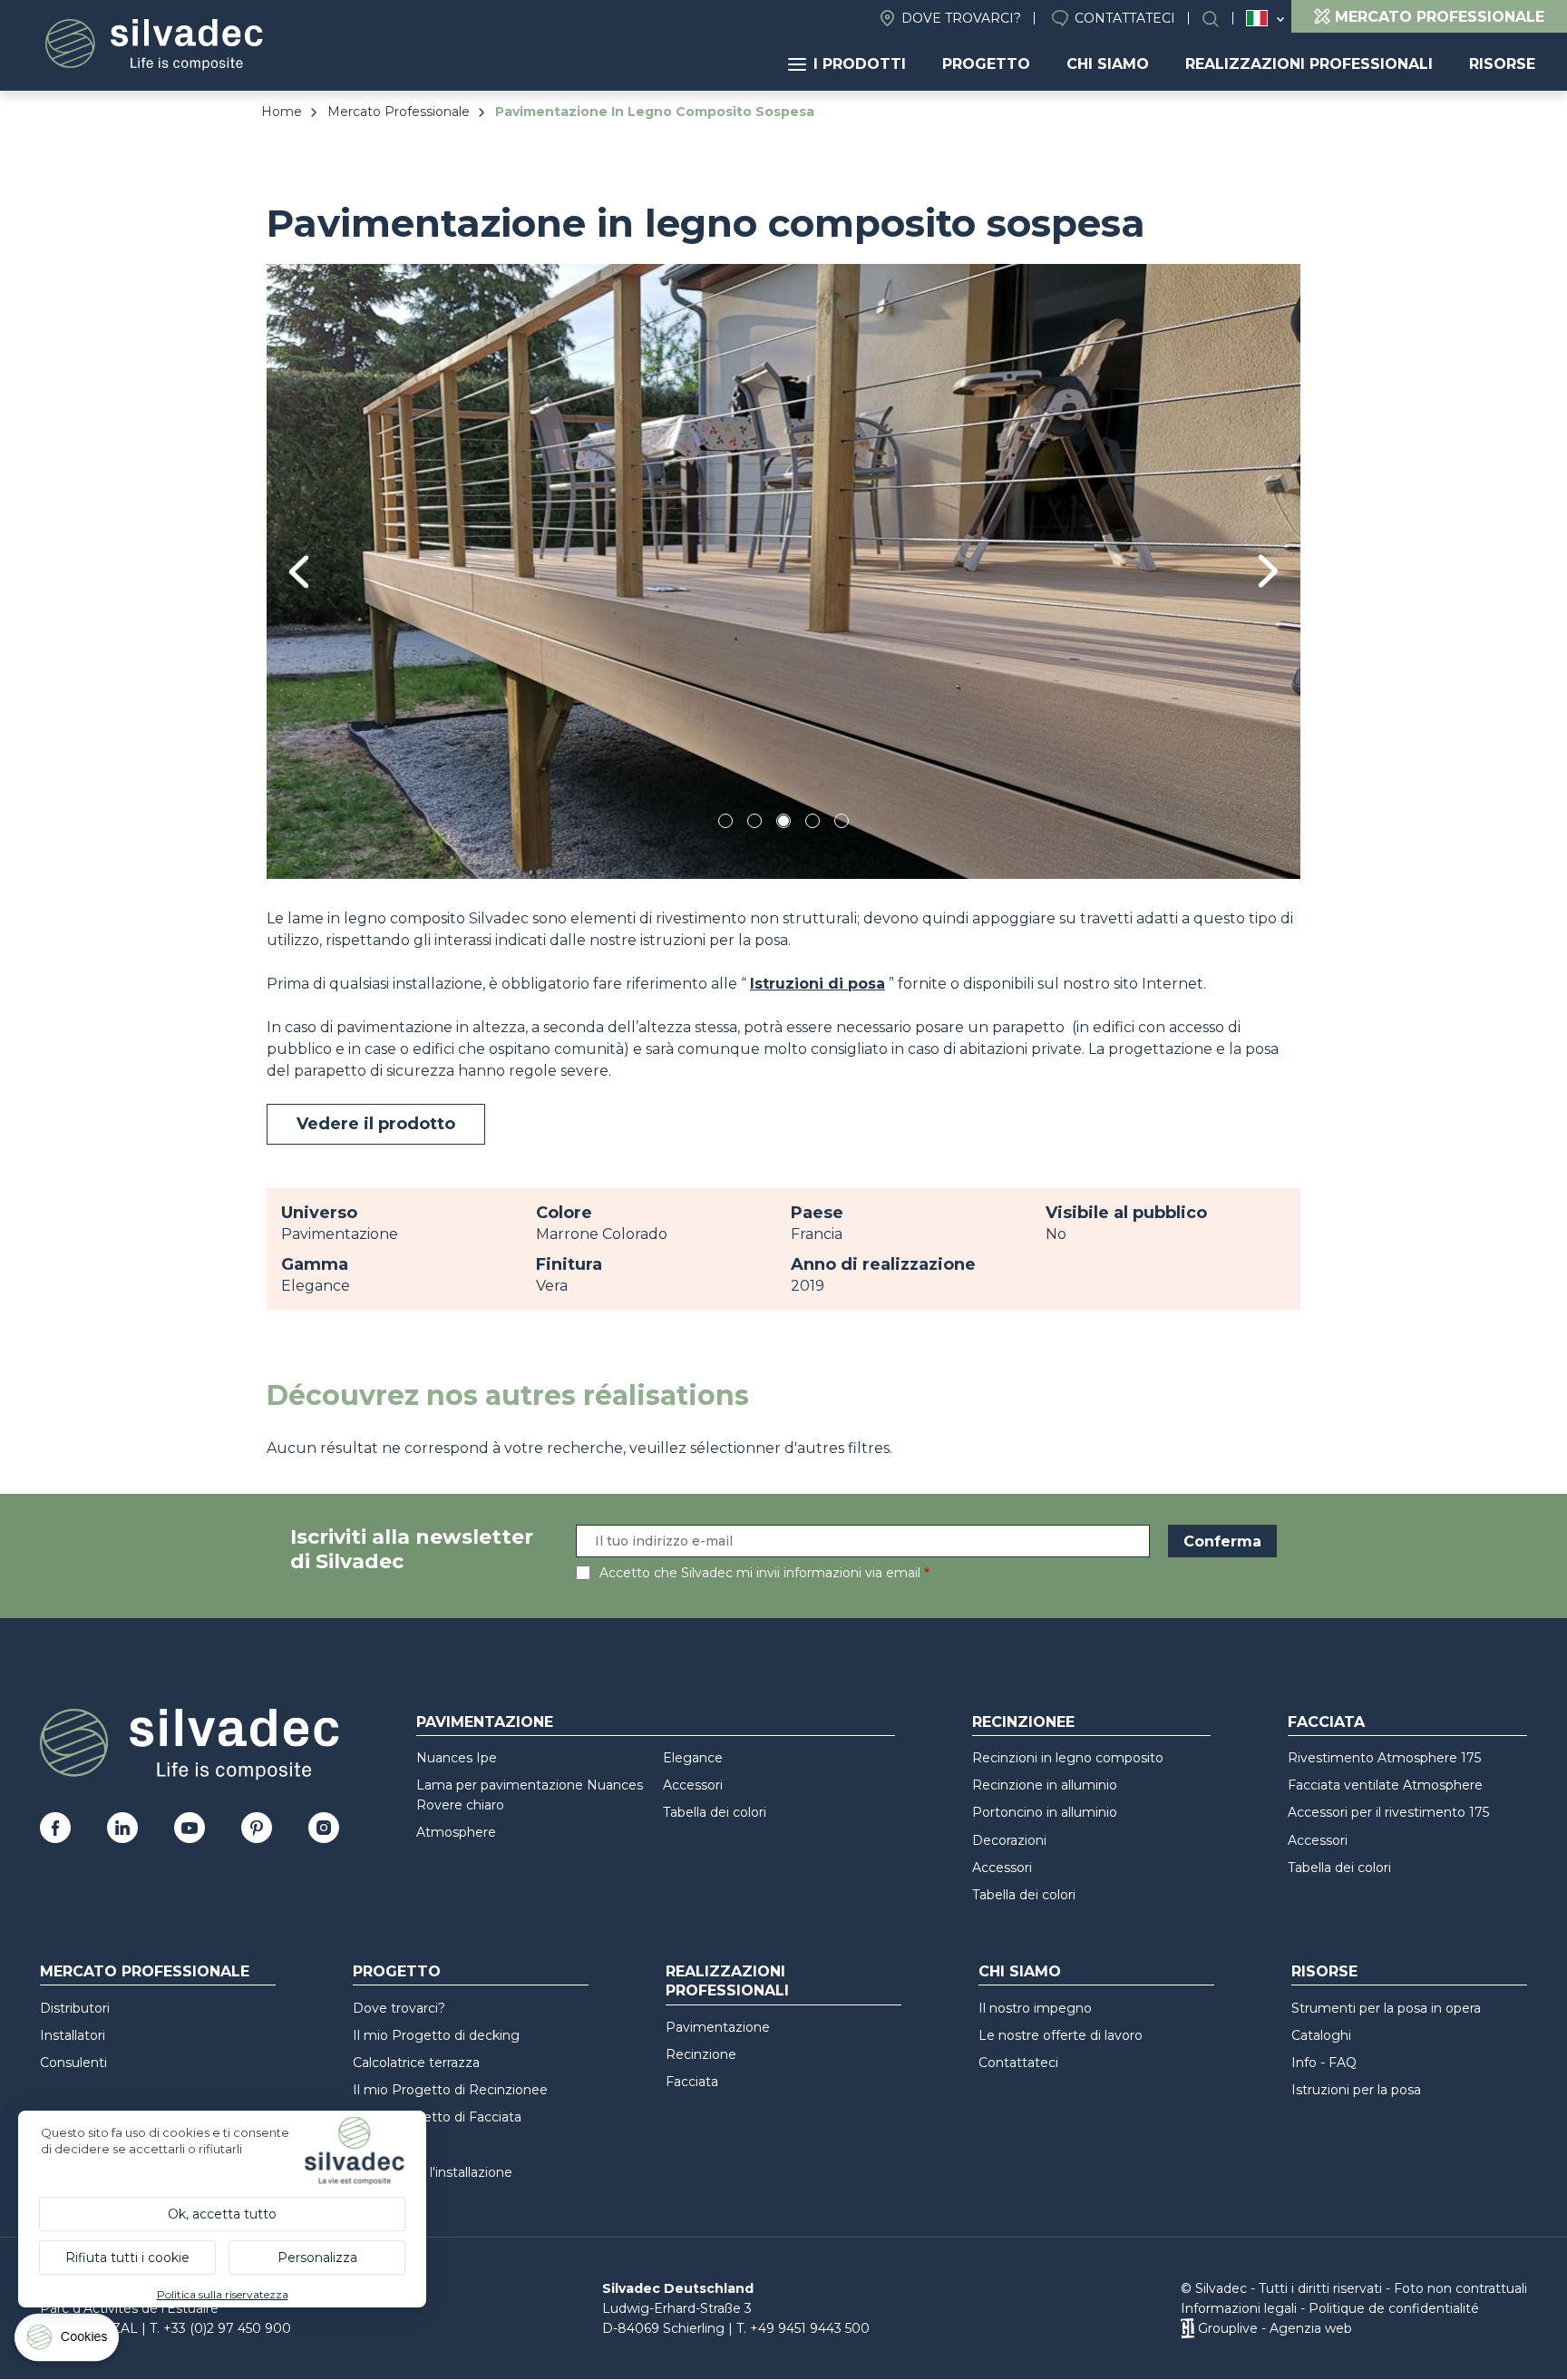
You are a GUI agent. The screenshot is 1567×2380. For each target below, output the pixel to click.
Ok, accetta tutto (222, 2214)
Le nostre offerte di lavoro (1061, 2035)
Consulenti (73, 2063)
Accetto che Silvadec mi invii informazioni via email (760, 1573)
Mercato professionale (145, 1971)
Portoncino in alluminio (1045, 1812)
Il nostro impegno (1035, 2008)
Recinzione (701, 2054)
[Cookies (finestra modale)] (68, 2341)
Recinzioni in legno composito (1068, 1758)
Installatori (73, 2035)
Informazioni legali (1239, 2308)
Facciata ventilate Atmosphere (1385, 1785)
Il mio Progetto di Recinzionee (450, 2090)
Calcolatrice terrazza (416, 2063)
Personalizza (317, 2258)
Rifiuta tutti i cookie (127, 2258)
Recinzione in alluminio (1045, 1785)
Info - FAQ (1324, 2063)
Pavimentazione (485, 1722)
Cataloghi (1321, 2035)
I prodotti (860, 64)
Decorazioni (1009, 1840)
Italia (1257, 18)
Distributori (75, 2008)
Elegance (693, 1758)
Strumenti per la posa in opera (1386, 2008)
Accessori (693, 1785)
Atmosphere (456, 1832)
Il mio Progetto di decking (436, 2035)
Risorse (1502, 64)
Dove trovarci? (961, 18)
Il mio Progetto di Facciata (437, 2117)
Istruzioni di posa (818, 984)
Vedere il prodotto (376, 1124)
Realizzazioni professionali (1309, 64)
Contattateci (1125, 18)
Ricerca (1220, 19)
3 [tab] (783, 824)
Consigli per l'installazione (433, 2172)
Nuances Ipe (457, 1758)
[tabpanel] (783, 571)
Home (282, 112)
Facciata (1326, 1722)
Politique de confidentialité (1394, 2308)
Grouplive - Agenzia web (1275, 2328)
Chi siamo (1108, 64)
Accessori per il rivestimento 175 (1388, 1812)
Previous (299, 572)
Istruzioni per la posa (1356, 2090)
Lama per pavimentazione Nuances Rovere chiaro (530, 1795)
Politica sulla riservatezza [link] (223, 2294)
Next (1268, 571)
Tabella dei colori (715, 1812)
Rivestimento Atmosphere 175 (1384, 1758)
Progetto (986, 64)
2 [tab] (754, 824)
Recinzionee (1023, 1722)
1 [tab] (725, 824)
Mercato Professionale (399, 112)
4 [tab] (813, 824)
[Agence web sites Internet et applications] (1187, 2328)
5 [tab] (842, 824)
